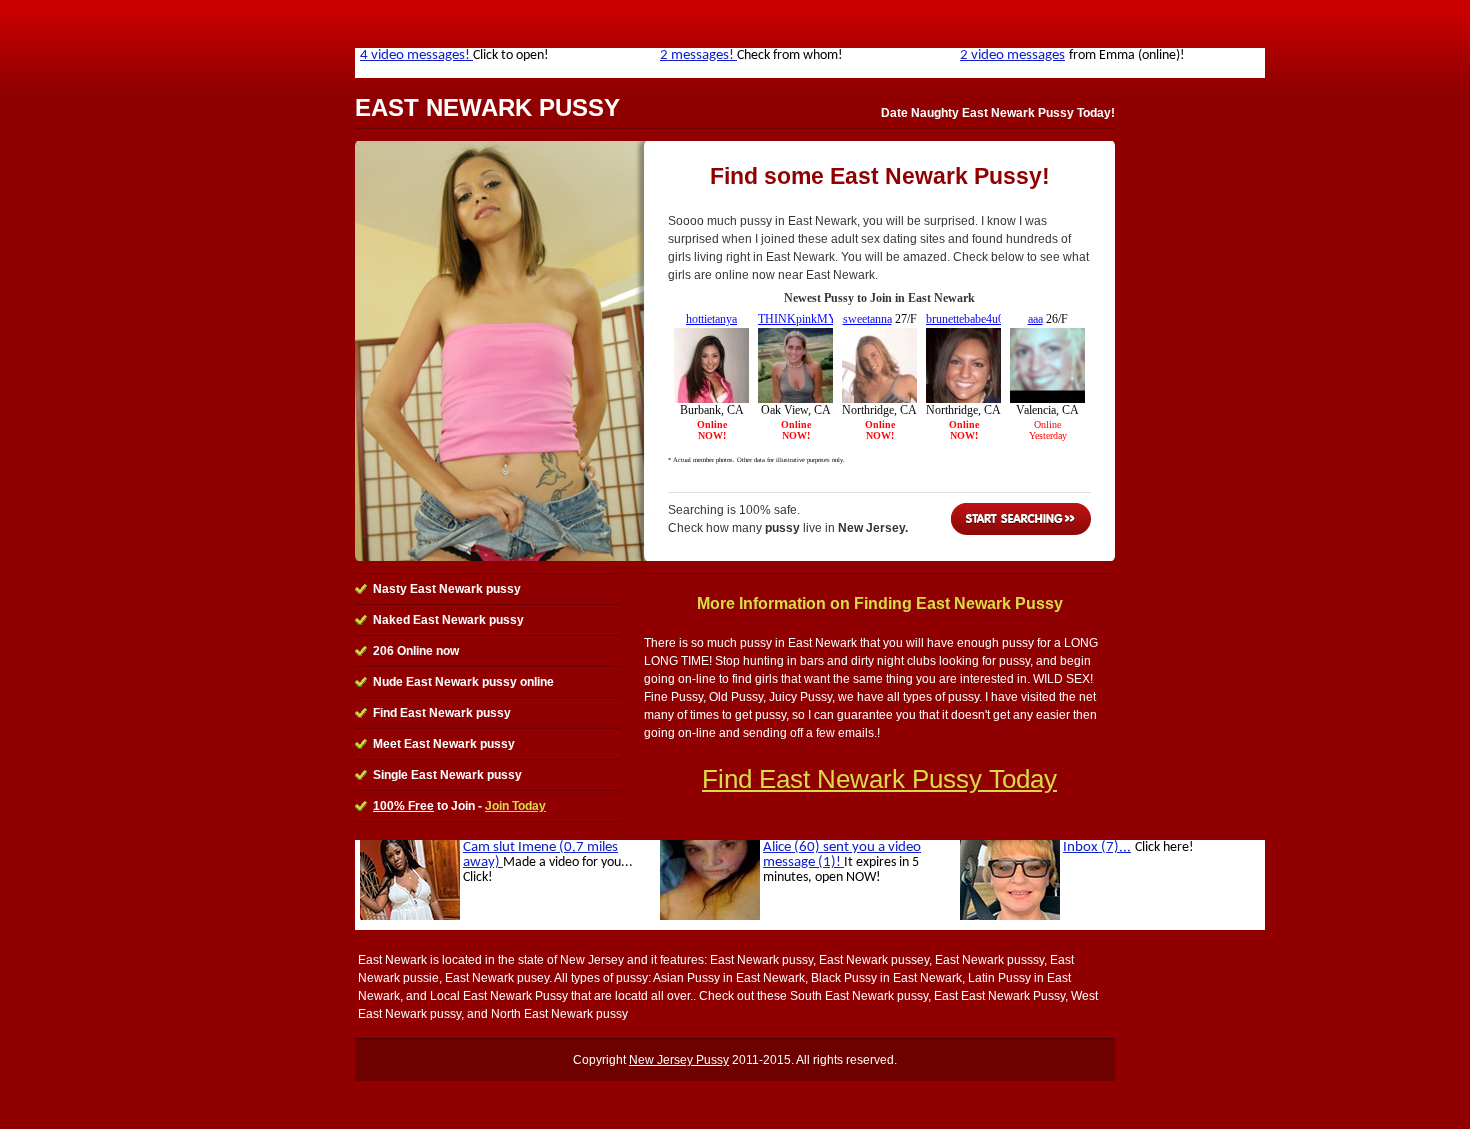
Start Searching (1021, 519)
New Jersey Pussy (679, 1060)
